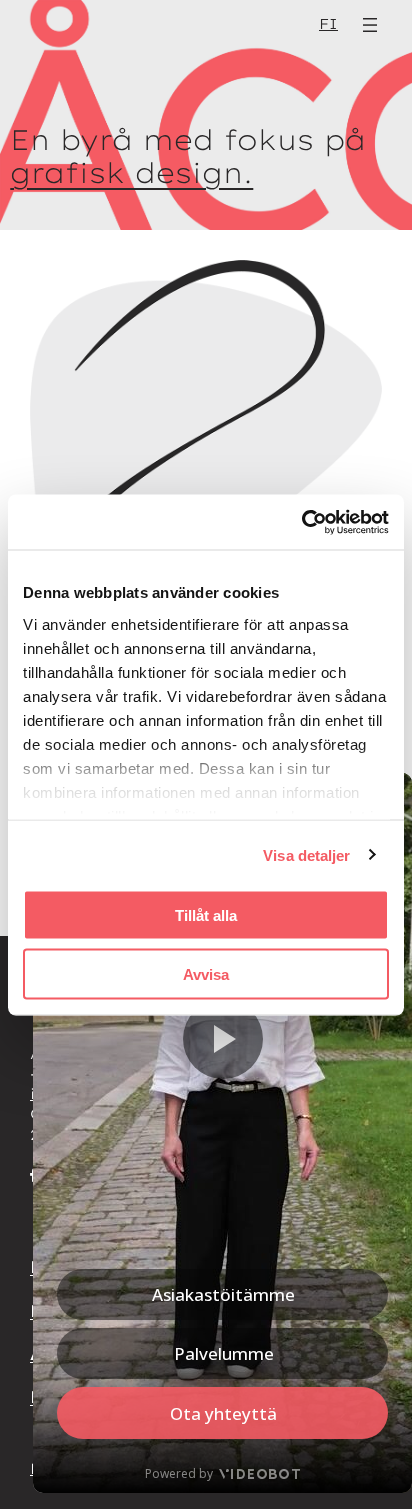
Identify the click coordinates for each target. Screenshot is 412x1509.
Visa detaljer (306, 854)
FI (328, 24)
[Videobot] (222, 1133)
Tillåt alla (206, 915)
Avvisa (206, 973)
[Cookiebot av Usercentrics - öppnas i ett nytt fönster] (301, 522)
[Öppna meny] (370, 25)
